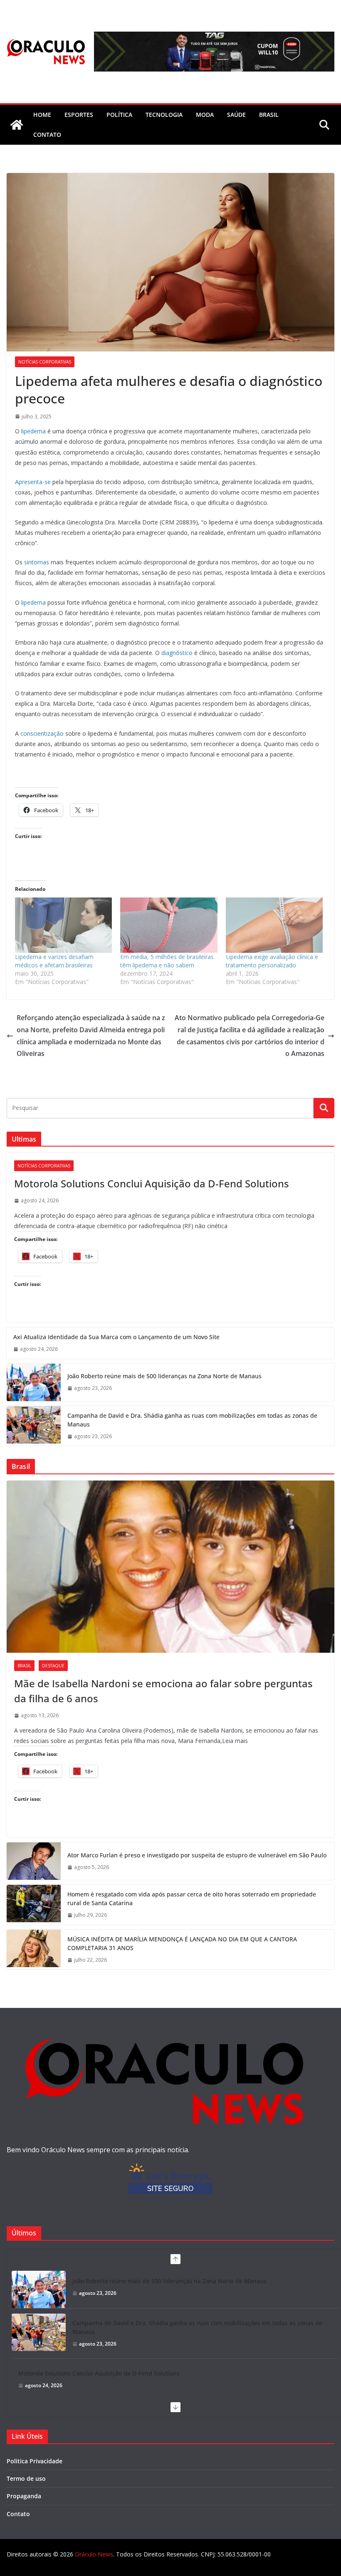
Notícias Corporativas (45, 362)
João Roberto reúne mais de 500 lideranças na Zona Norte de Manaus (164, 1376)
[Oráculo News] (17, 125)
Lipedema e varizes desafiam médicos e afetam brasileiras (54, 961)
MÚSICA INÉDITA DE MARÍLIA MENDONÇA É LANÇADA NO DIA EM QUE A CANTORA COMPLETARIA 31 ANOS (182, 1943)
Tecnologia (164, 115)
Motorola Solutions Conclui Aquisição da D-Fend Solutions (152, 1183)
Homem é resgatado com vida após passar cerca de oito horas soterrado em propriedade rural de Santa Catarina (192, 1899)
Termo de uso (26, 2478)
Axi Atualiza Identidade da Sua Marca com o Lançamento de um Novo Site (116, 1337)
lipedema (33, 431)
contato (47, 135)
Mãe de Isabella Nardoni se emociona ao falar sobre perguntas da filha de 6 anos (163, 1691)
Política (119, 115)
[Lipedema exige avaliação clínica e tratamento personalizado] (274, 925)
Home (42, 115)
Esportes (79, 115)
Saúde (236, 115)
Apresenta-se (33, 482)
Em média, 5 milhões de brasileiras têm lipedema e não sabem (167, 961)
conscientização (42, 733)
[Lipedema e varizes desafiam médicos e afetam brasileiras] (63, 925)
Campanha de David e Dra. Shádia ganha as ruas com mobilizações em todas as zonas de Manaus (192, 1420)
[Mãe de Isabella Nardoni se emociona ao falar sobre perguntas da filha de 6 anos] (170, 1567)
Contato (18, 2514)
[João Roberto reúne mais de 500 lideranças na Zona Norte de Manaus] (34, 1382)
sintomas (37, 562)
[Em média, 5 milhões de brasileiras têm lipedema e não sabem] (169, 925)
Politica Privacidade (35, 2461)
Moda (205, 115)
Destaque (53, 1666)
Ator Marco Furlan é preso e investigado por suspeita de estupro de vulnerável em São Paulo (197, 1855)
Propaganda (24, 2496)
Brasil (269, 115)
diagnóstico (177, 653)
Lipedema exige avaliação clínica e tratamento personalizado (272, 961)
